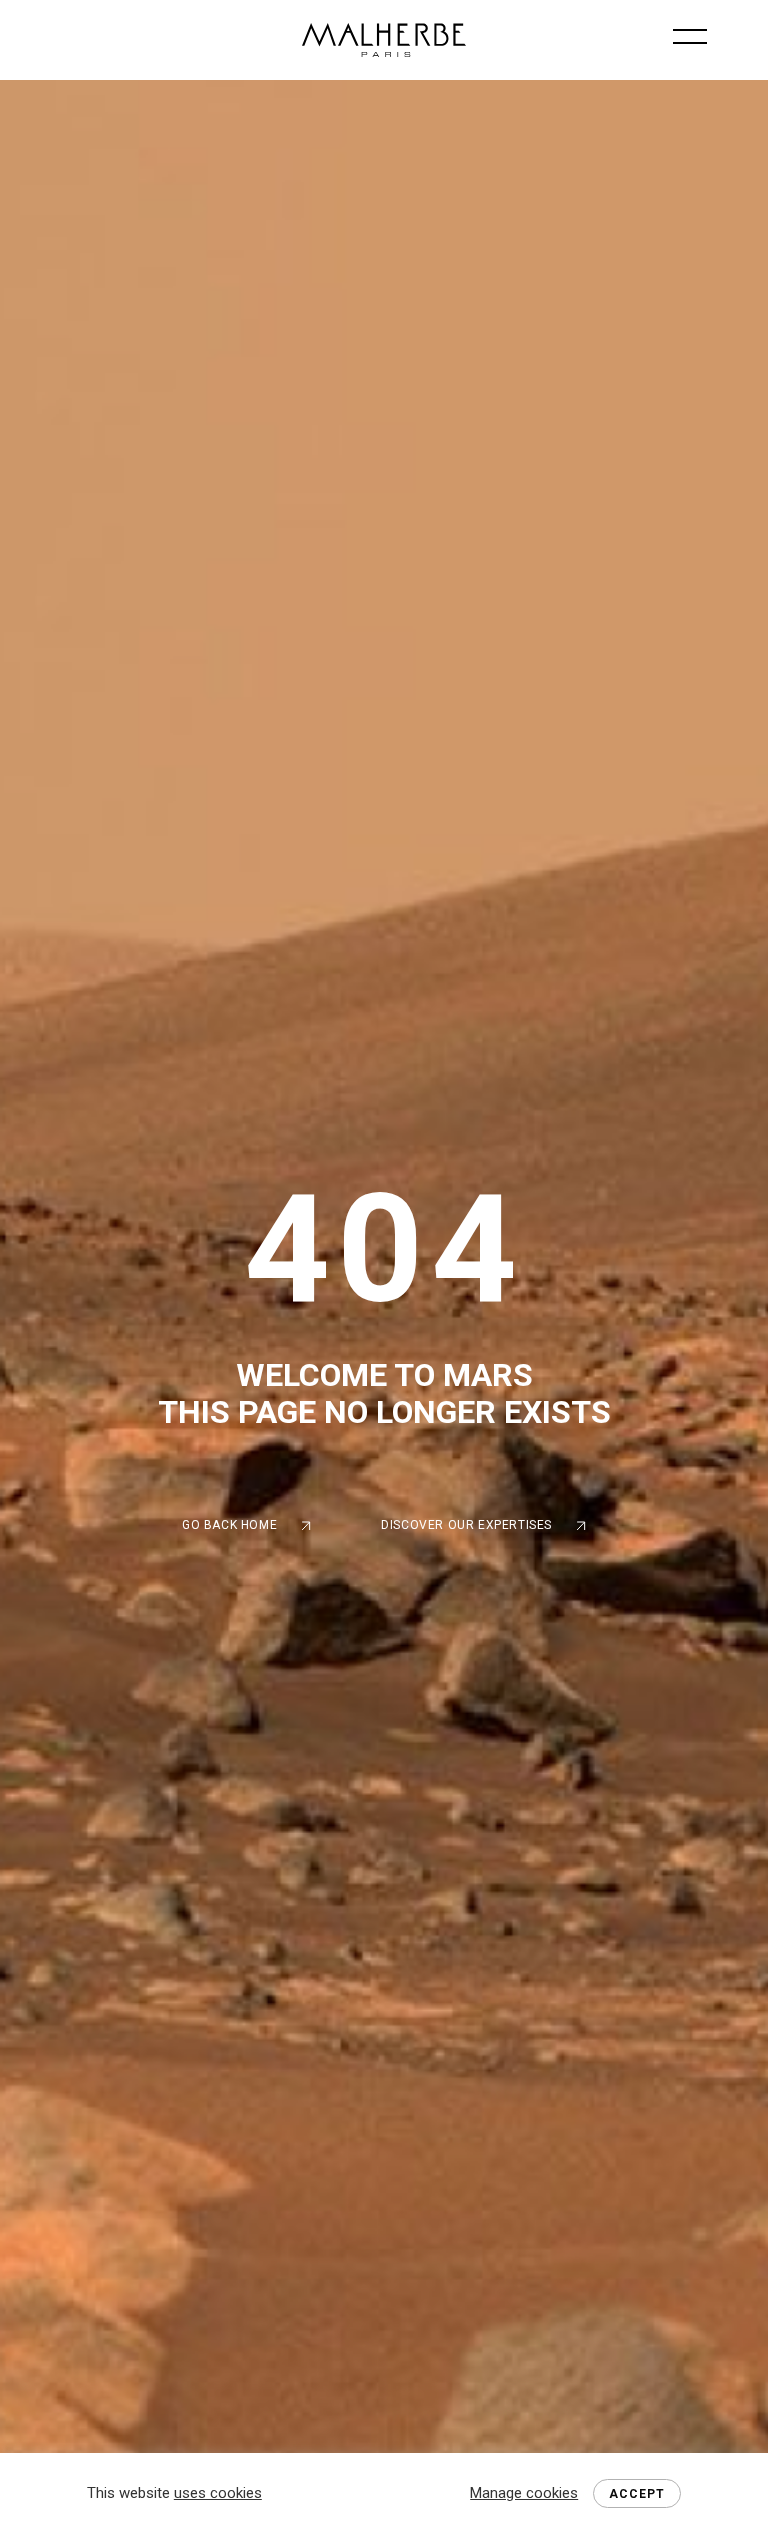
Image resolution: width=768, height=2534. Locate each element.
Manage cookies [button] (524, 2493)
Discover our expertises (466, 1525)
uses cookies (218, 2493)
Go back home (229, 1525)
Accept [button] (637, 2494)
